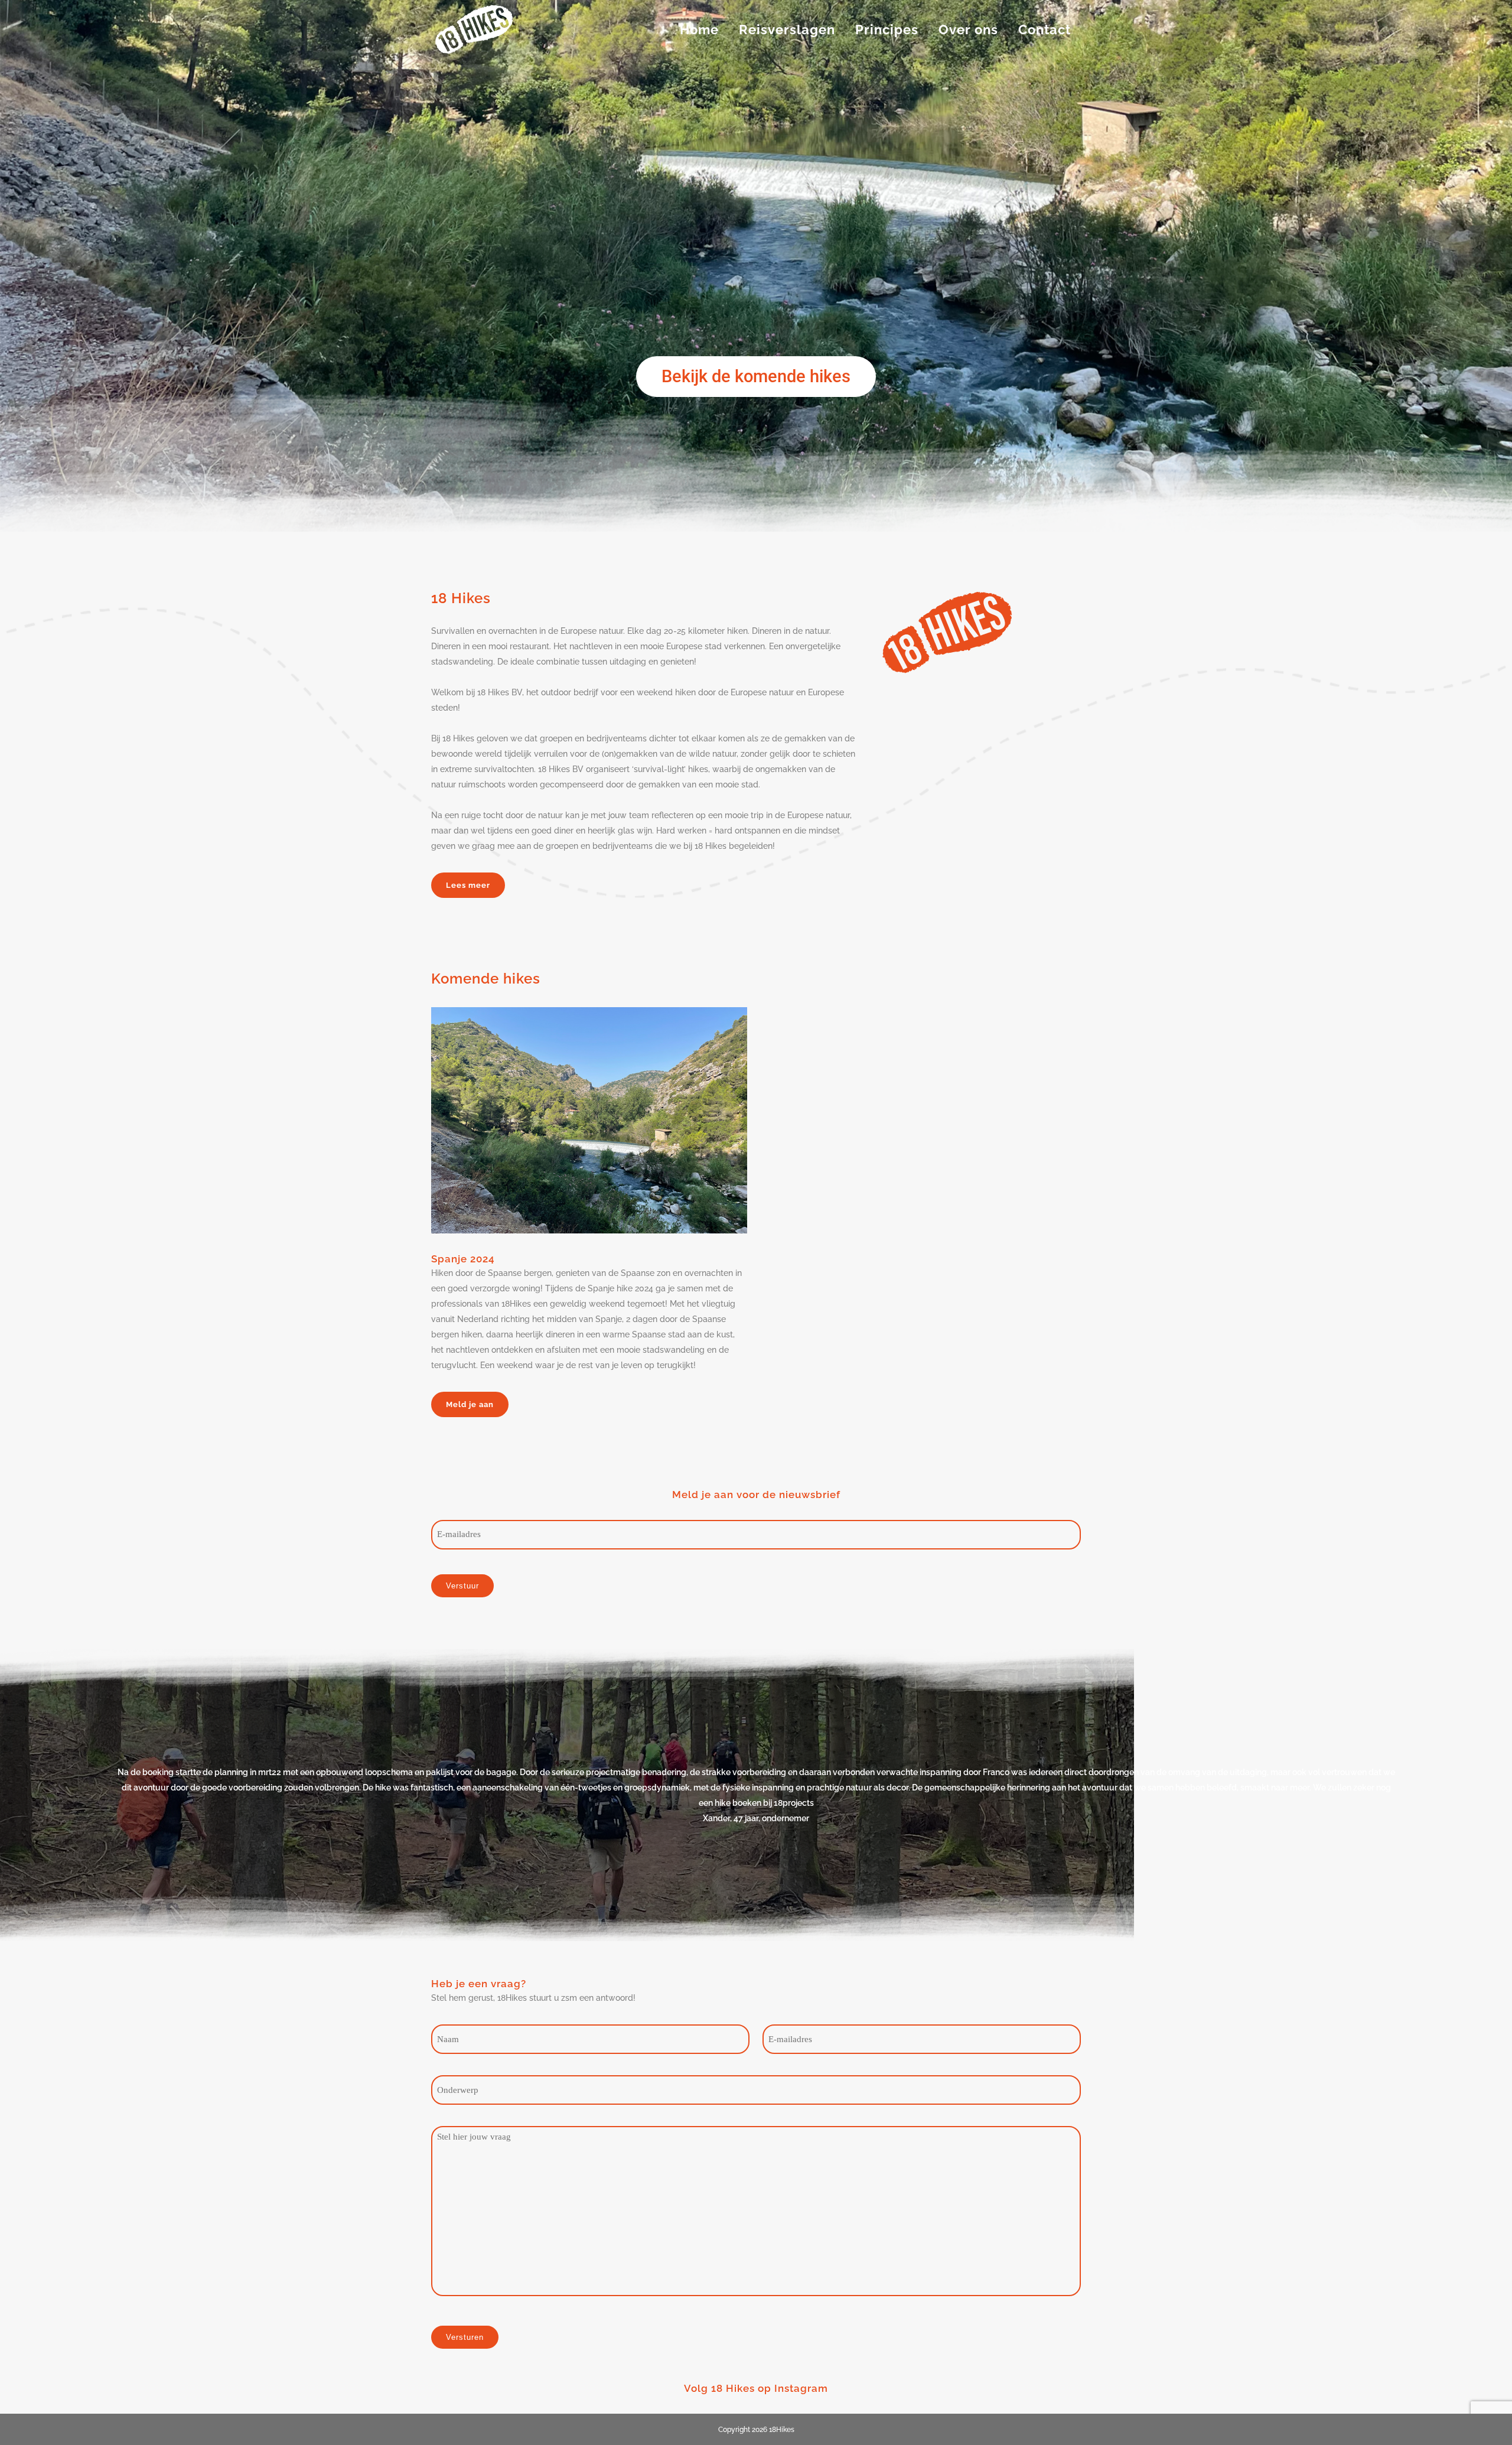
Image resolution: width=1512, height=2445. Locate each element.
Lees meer (468, 885)
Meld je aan (470, 1404)
